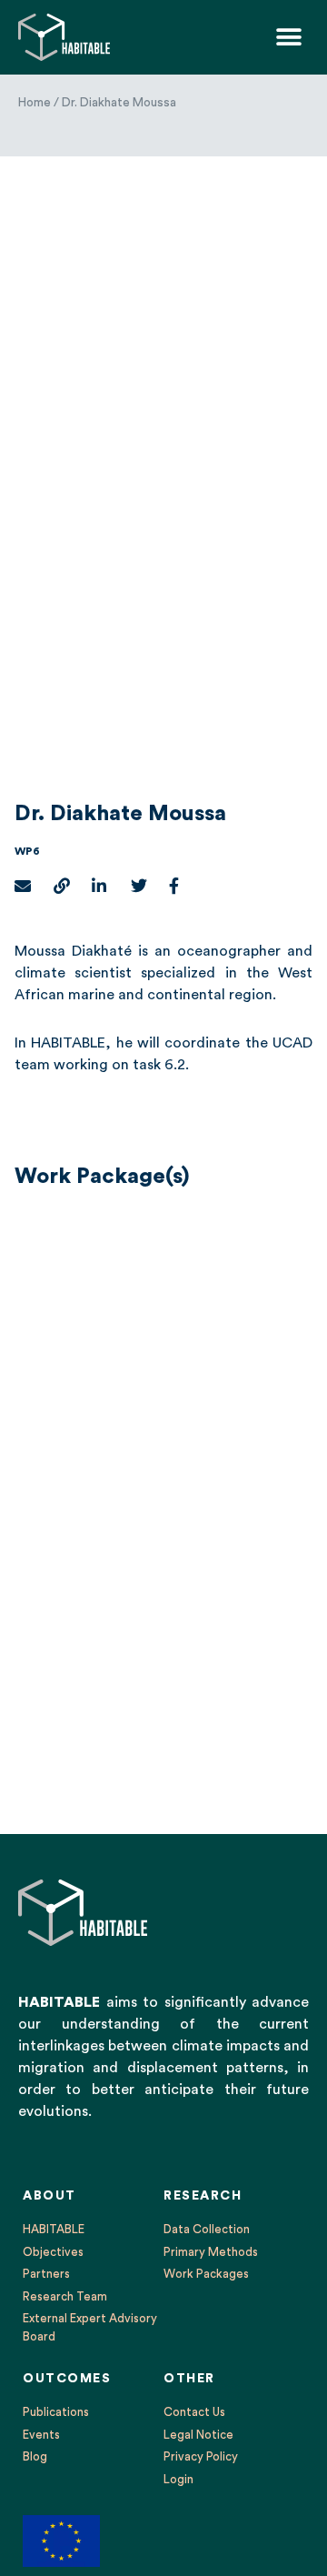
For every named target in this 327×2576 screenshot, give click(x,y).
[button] (288, 37)
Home (35, 103)
